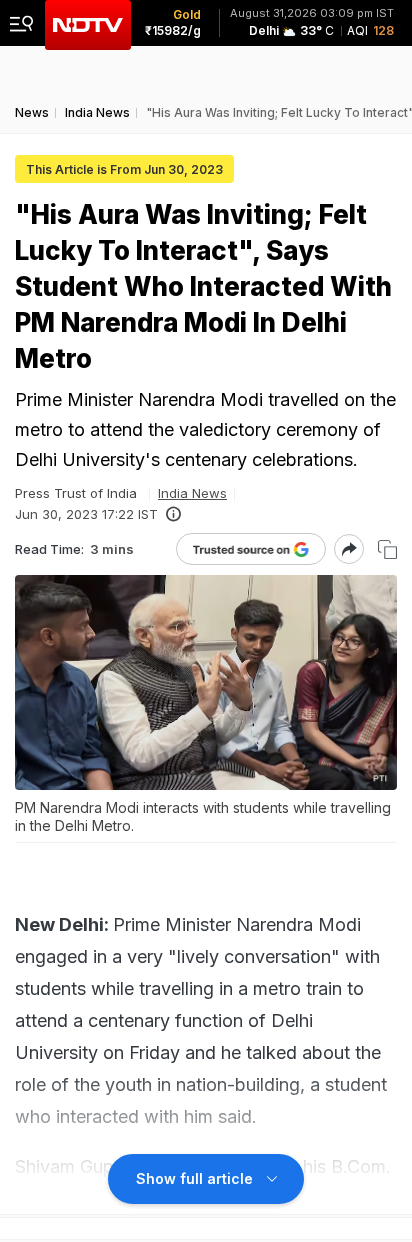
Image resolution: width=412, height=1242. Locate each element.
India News (192, 493)
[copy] (387, 549)
